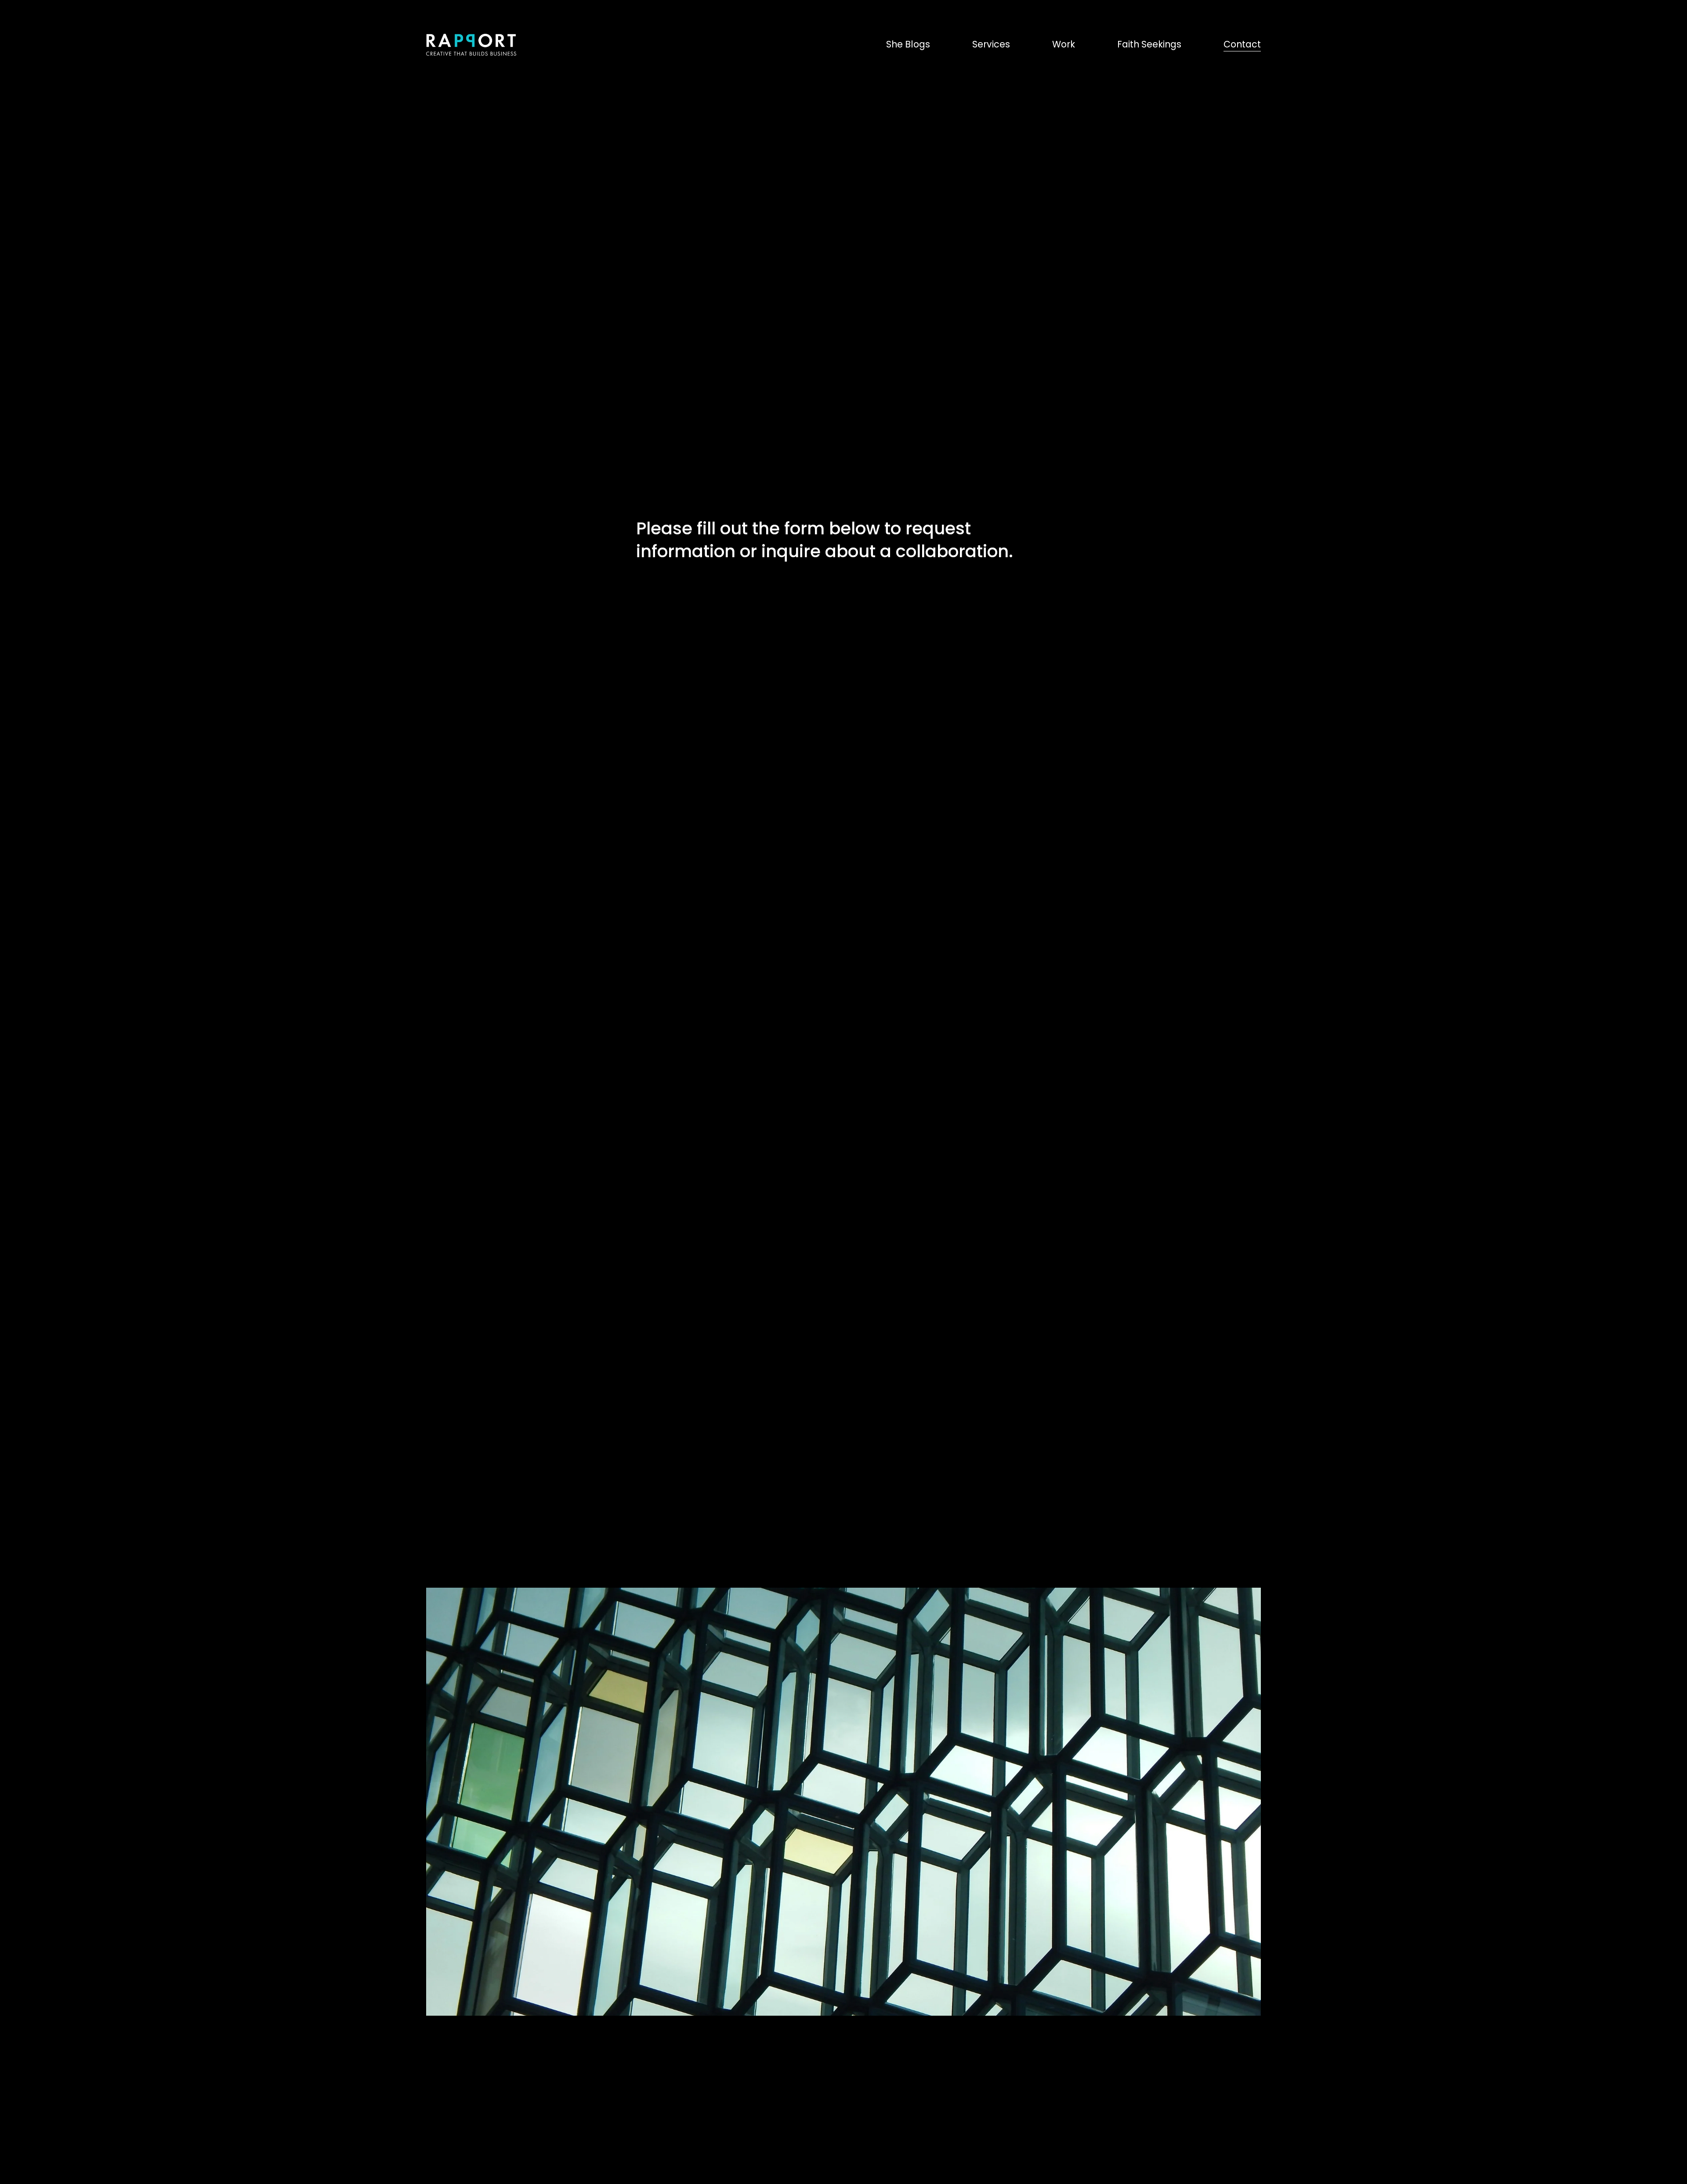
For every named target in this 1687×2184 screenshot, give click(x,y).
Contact (1242, 44)
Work (1064, 44)
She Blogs (908, 44)
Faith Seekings (1149, 44)
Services (991, 44)
